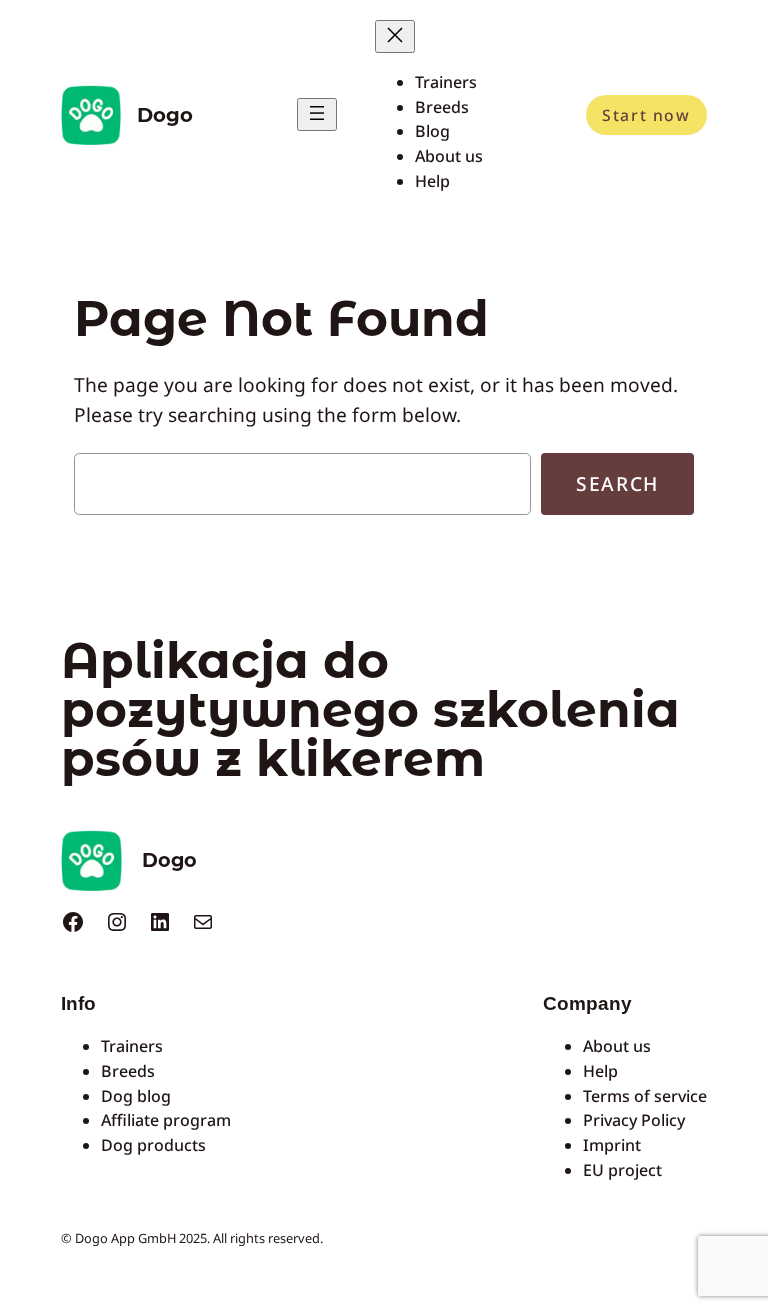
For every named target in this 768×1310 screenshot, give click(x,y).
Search (617, 483)
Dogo (165, 115)
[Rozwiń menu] (317, 114)
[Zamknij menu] (395, 36)
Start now (646, 115)
